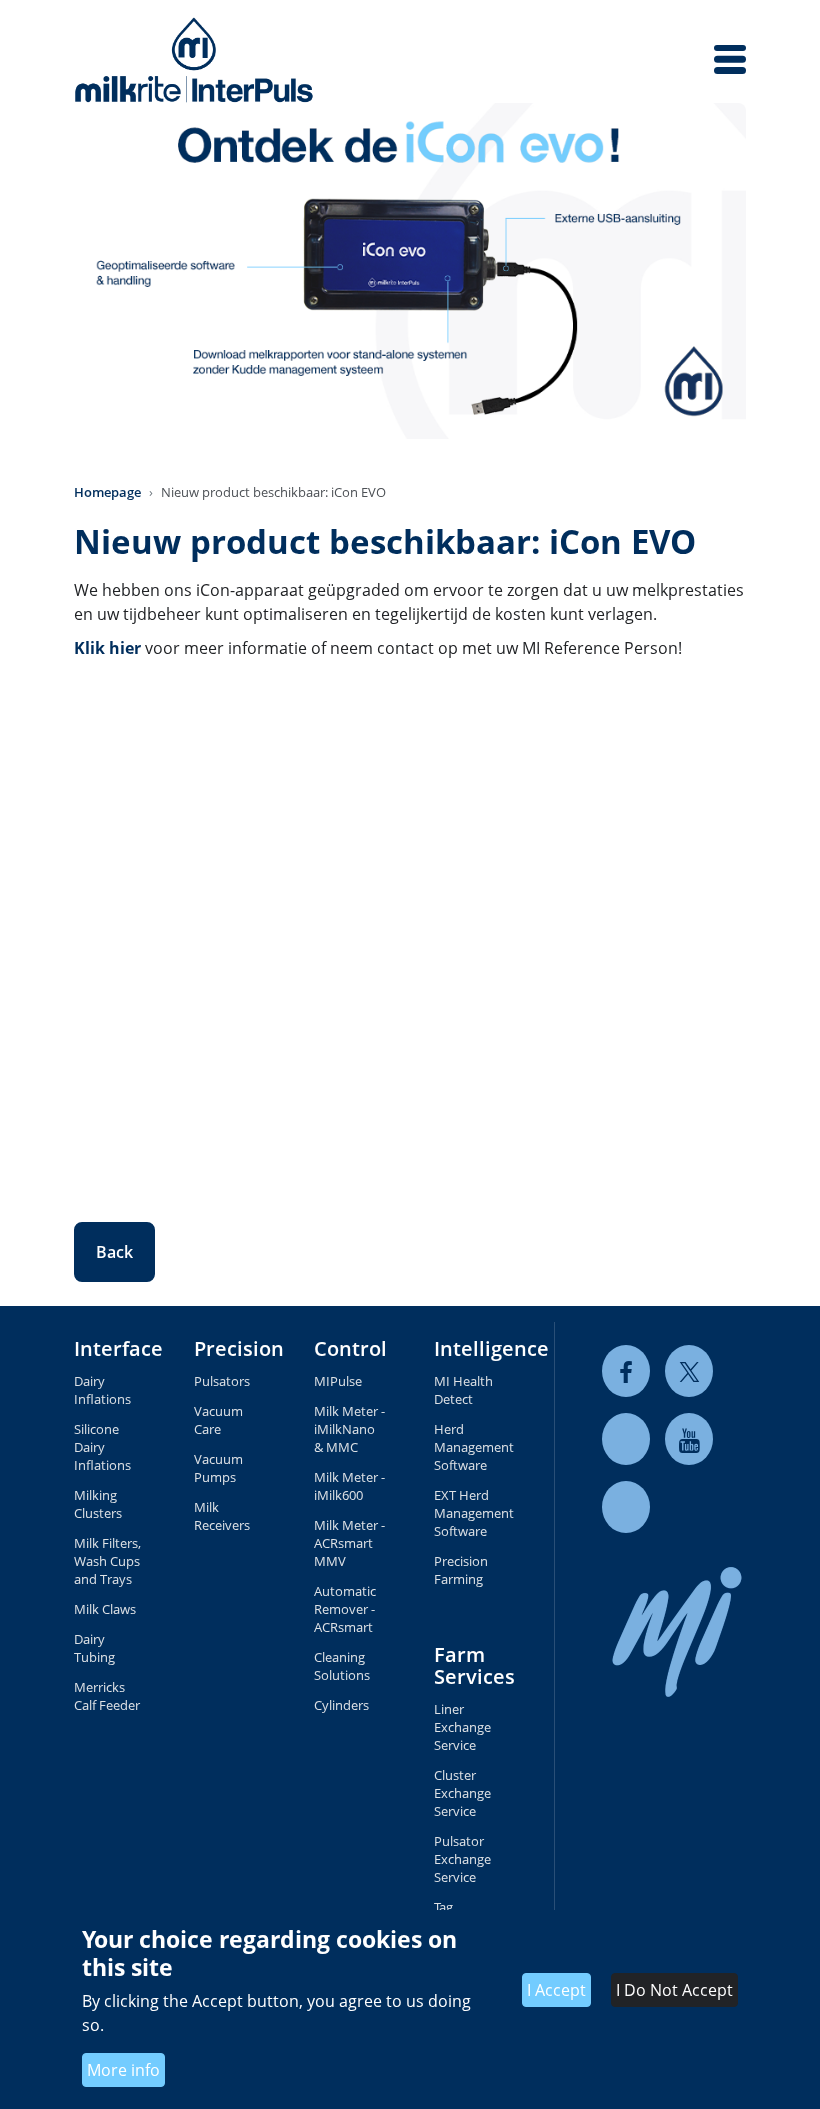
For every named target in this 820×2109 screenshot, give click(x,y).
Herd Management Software (470, 1447)
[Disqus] (410, 926)
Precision (239, 1348)
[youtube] (689, 1439)
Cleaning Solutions (342, 1666)
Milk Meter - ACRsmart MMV (349, 1543)
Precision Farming (461, 1570)
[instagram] (626, 1507)
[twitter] (689, 1371)
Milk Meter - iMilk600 (349, 1486)
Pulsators (222, 1381)
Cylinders (341, 1705)
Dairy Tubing (94, 1648)
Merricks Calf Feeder (107, 1696)
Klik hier (107, 648)
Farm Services (474, 1665)
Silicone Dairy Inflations (102, 1447)
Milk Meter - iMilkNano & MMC (349, 1429)
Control (350, 1348)
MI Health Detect (463, 1390)
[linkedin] (626, 1439)
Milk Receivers (222, 1516)
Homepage (107, 492)
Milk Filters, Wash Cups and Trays (107, 1561)
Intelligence (491, 1348)
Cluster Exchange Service (462, 1793)
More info (123, 2070)
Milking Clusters (98, 1504)
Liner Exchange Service (462, 1727)
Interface (118, 1348)
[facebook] (626, 1371)
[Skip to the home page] (194, 59)
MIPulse (338, 1381)
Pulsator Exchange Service (462, 1859)
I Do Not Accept (674, 1990)
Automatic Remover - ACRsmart (345, 1609)
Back (114, 1252)
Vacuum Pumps (218, 1468)
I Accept (556, 1990)
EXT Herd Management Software (470, 1513)
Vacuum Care (218, 1420)
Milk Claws (105, 1609)
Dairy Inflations (102, 1390)
